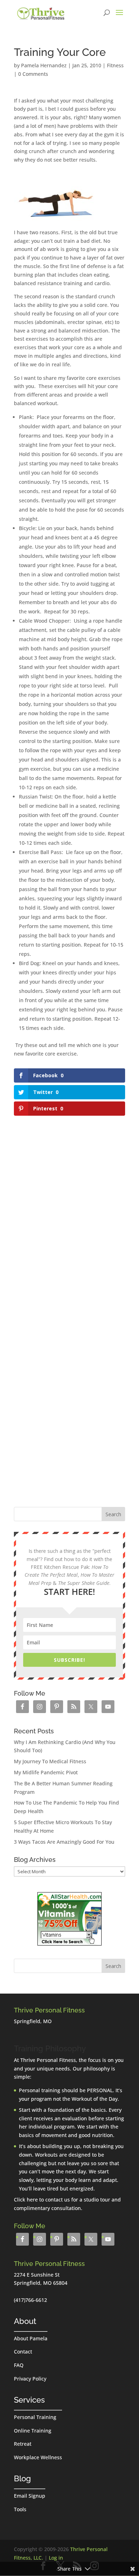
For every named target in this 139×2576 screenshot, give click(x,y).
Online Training (33, 2431)
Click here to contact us (42, 2200)
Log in (56, 2558)
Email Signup (30, 2496)
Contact (23, 2352)
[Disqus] (69, 1207)
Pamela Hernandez (44, 65)
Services (29, 2400)
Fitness (115, 65)
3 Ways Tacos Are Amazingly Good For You (64, 1842)
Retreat (23, 2444)
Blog (22, 2478)
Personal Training (35, 2417)
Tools (20, 2509)
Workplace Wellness (38, 2457)
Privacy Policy (30, 2379)
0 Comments (33, 74)
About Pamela (31, 2338)
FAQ (19, 2365)
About (25, 2321)
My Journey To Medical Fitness (50, 1761)
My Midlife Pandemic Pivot (46, 1772)
